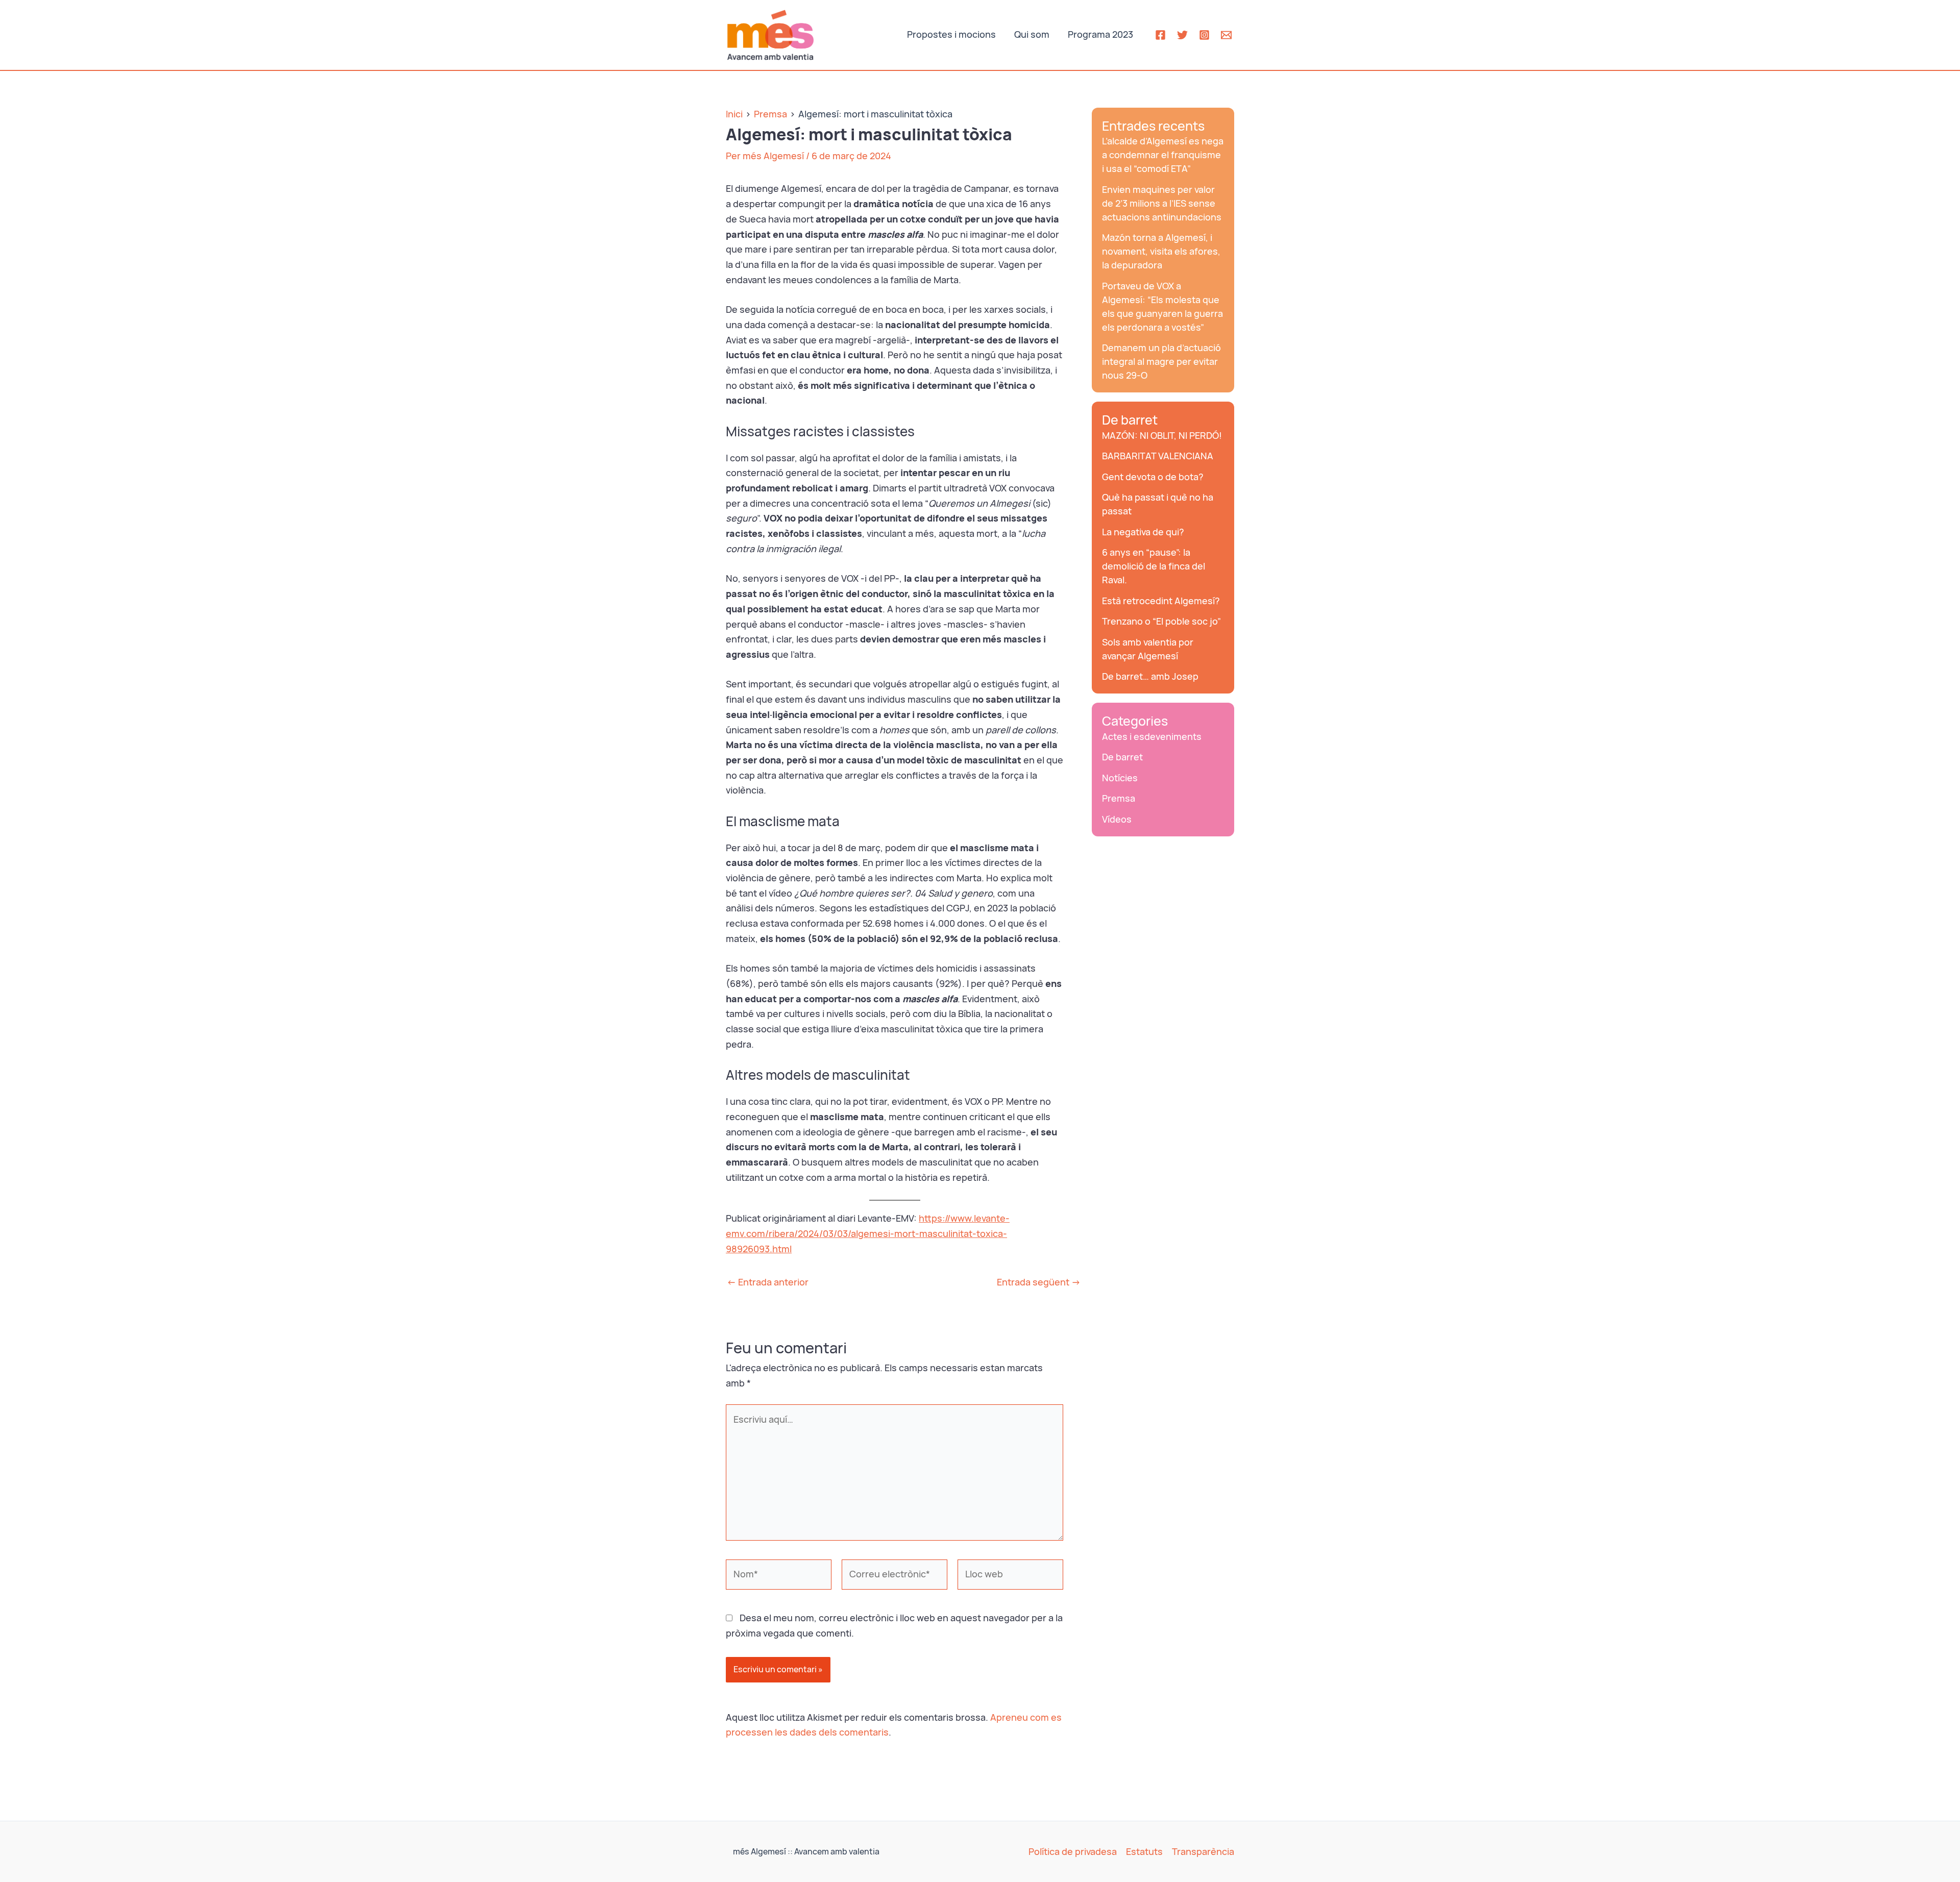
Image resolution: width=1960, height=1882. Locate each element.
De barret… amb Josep (1150, 676)
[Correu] (1226, 35)
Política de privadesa (1073, 1852)
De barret (1130, 420)
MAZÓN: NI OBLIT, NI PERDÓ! (1162, 436)
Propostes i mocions (951, 34)
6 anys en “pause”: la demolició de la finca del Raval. (1154, 566)
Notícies (1120, 778)
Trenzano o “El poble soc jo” (1161, 621)
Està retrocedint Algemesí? (1161, 601)
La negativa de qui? (1143, 532)
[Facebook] (1160, 35)
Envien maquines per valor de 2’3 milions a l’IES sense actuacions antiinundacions (1162, 203)
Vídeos (1117, 819)
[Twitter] (1182, 35)
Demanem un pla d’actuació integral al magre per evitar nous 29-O (1161, 362)
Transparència (1203, 1852)
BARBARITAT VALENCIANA (1158, 456)
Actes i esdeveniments (1152, 737)
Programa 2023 (1100, 34)
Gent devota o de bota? (1153, 477)
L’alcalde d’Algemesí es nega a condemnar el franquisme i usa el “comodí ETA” (1163, 155)
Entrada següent (1039, 1282)
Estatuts (1144, 1852)
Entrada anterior (768, 1282)
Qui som (1032, 34)
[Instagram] (1204, 35)
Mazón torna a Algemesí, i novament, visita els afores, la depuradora (1161, 251)
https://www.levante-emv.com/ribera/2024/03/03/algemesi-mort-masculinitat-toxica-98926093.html (868, 1233)
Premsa (1119, 798)
